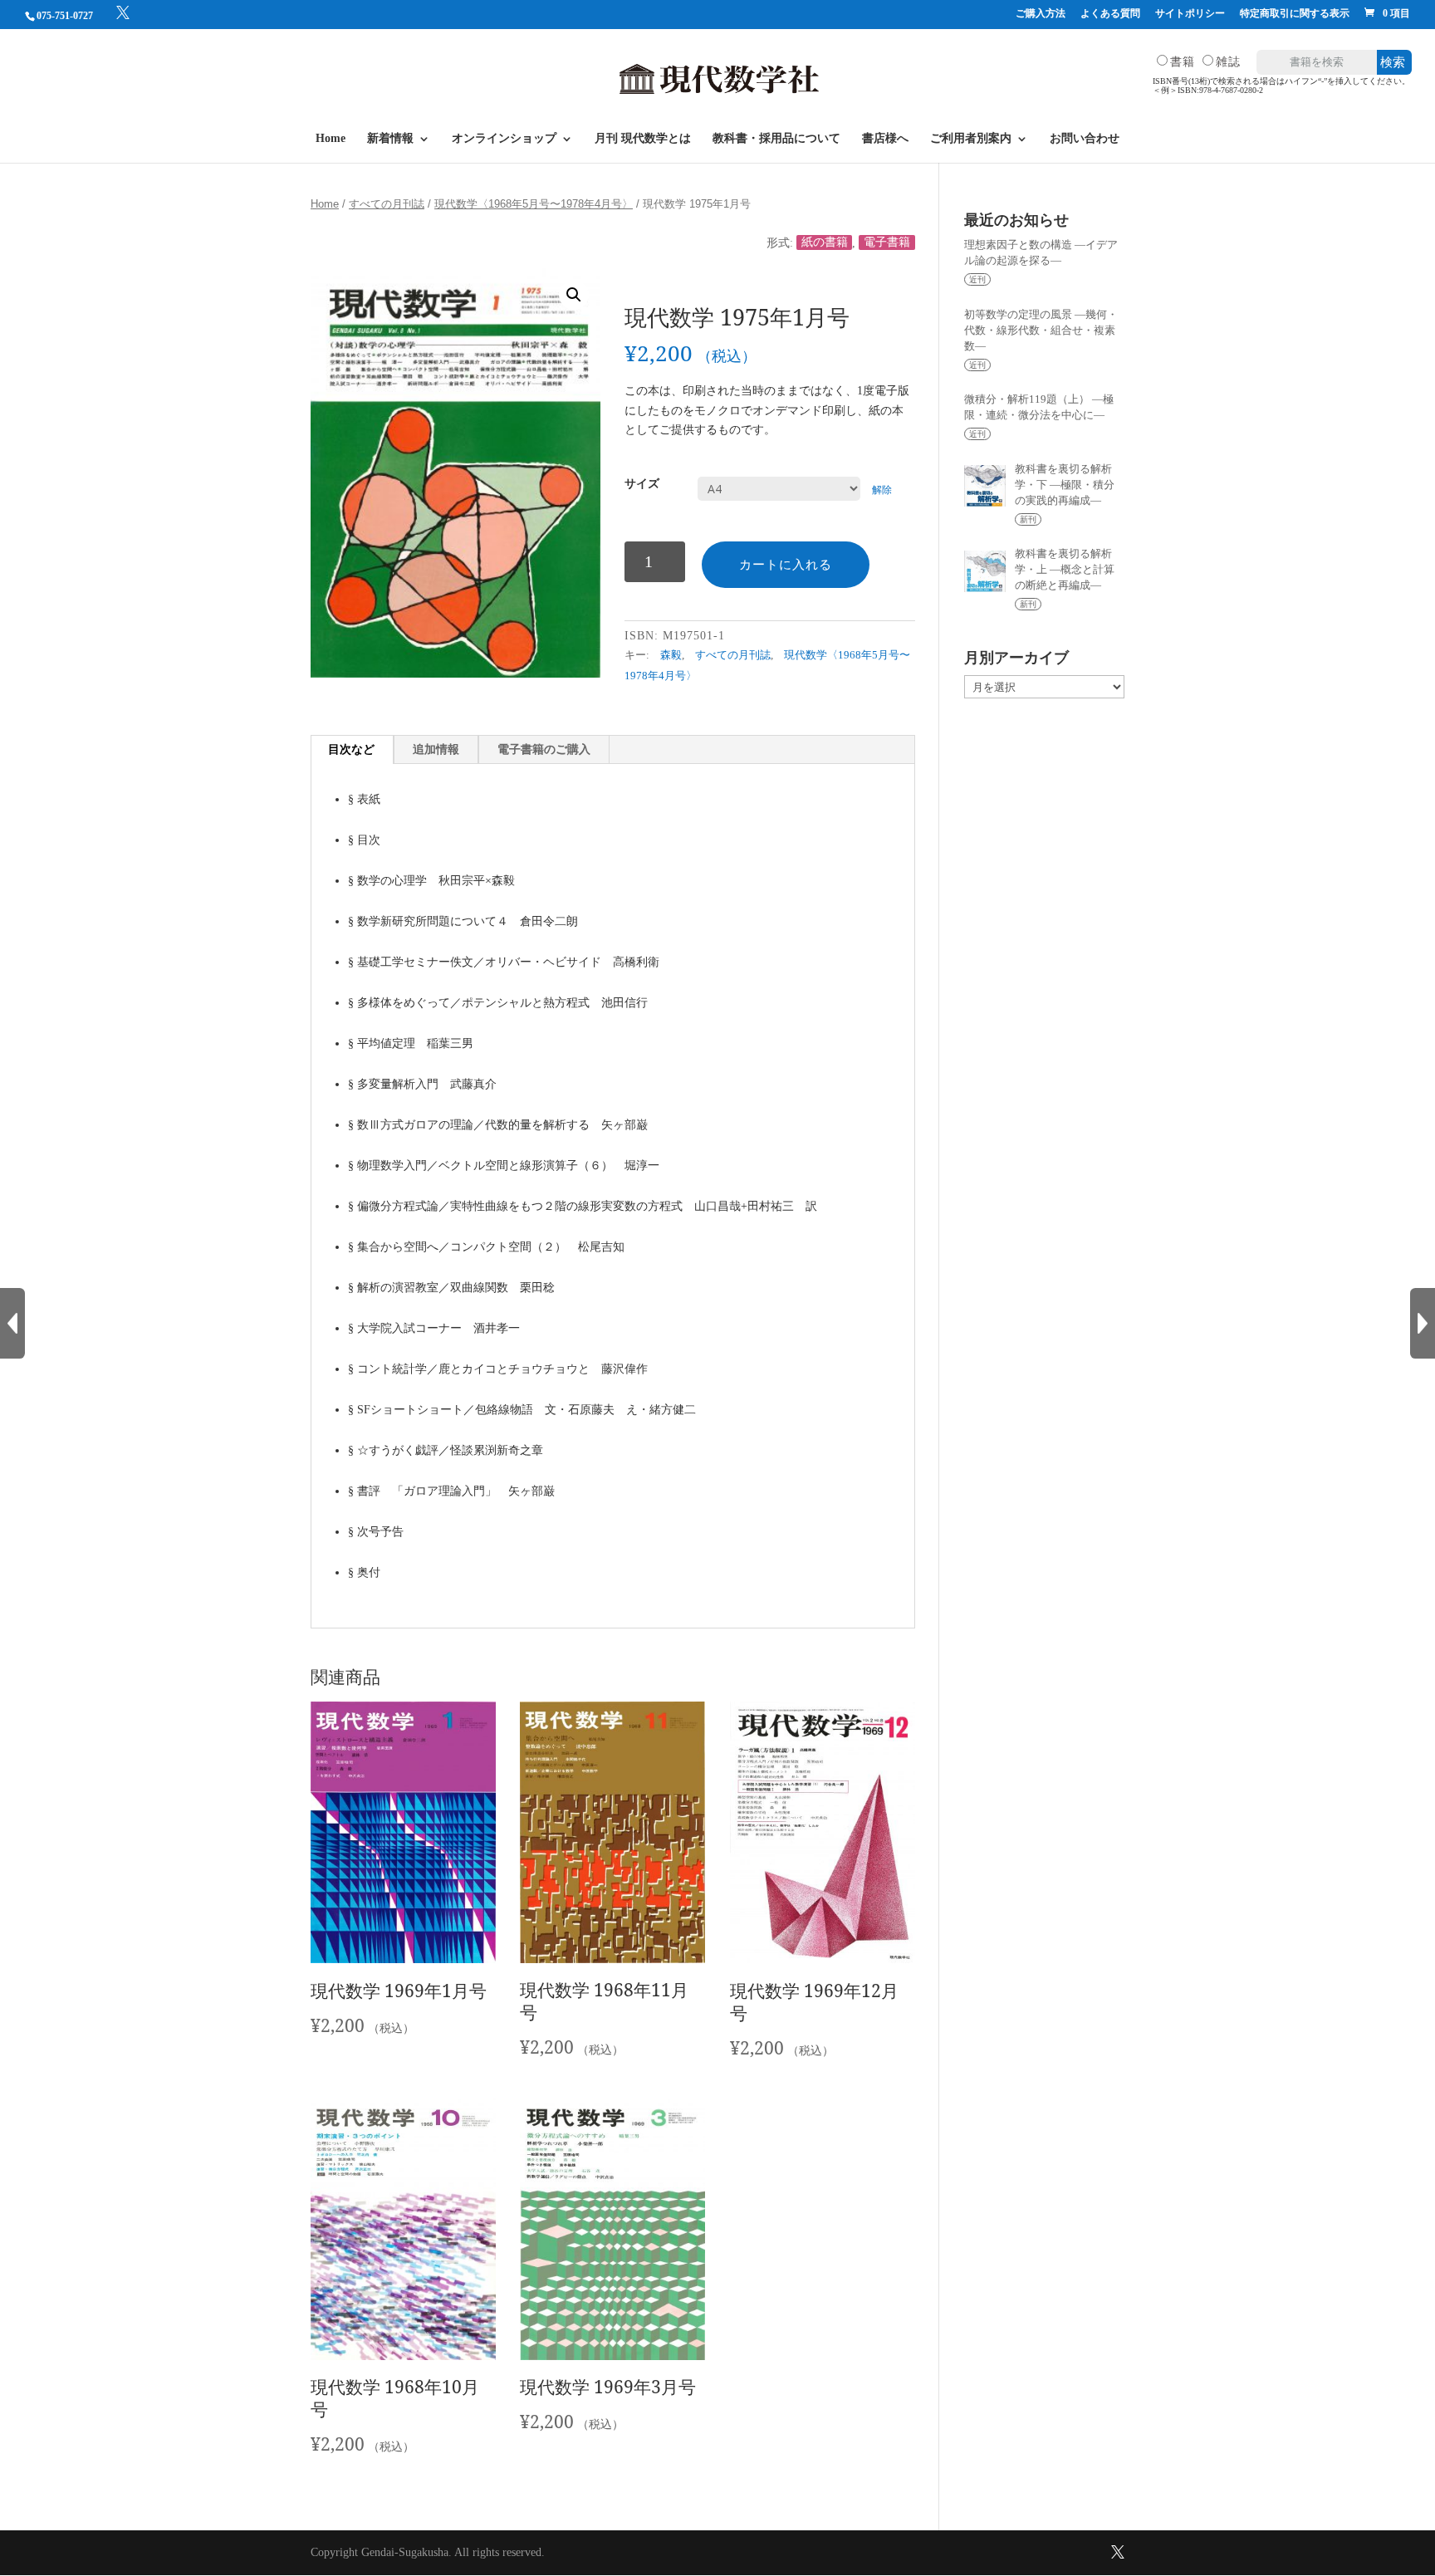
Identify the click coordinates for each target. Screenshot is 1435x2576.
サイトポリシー (1190, 14)
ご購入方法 (1041, 14)
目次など (351, 749)
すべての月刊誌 (387, 204)
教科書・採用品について (776, 139)
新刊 (1028, 519)
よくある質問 (1110, 14)
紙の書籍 (825, 243)
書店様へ (885, 139)
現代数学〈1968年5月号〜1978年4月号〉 (534, 204)
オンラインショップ (504, 139)
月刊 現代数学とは (643, 139)
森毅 (671, 655)
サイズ (642, 484)
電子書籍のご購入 (544, 749)
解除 (882, 490)
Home (331, 139)
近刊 (977, 279)
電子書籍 (887, 243)
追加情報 (436, 749)
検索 (1393, 62)
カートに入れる (786, 564)
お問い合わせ (1085, 139)
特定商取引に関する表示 (1295, 14)
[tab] (352, 750)
